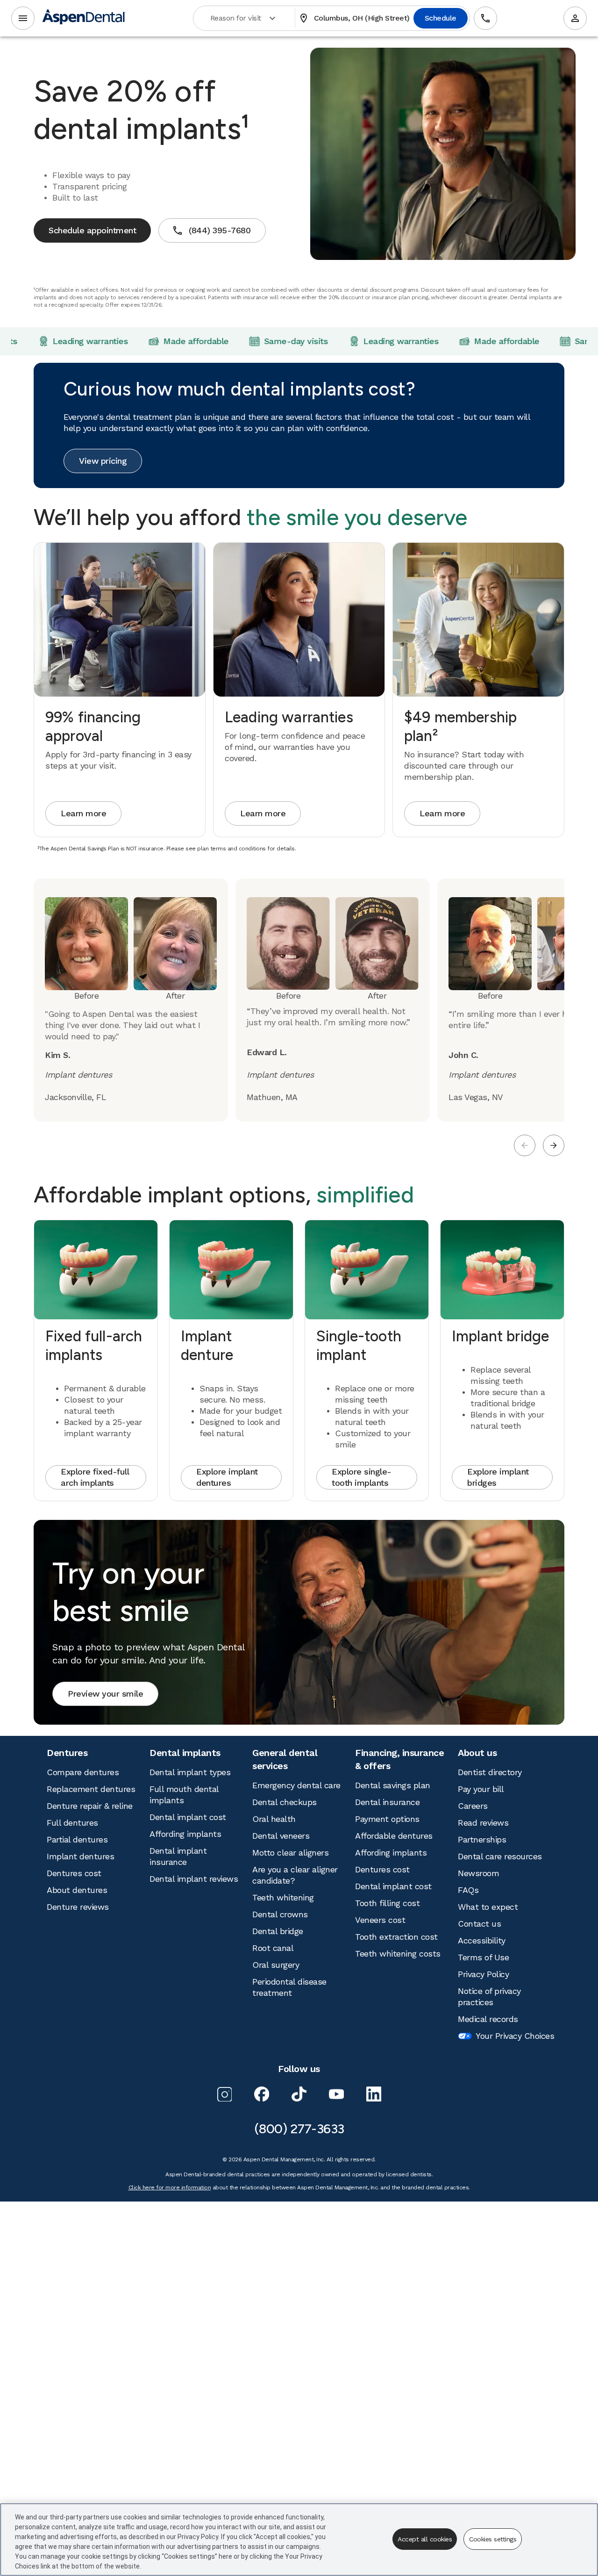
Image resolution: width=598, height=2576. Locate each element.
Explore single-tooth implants (362, 1477)
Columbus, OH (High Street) (356, 18)
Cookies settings (493, 2539)
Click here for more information (170, 2187)
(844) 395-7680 (211, 230)
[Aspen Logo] (84, 18)
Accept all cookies (425, 2539)
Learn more (83, 813)
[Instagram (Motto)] (224, 2094)
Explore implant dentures (227, 1477)
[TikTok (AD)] (299, 2094)
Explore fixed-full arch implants (95, 1477)
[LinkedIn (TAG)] (374, 2094)
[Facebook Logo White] (262, 2094)
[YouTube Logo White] (336, 2094)
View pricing (103, 461)
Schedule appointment (92, 230)
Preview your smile (105, 1694)
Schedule (442, 18)
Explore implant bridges (498, 1477)
